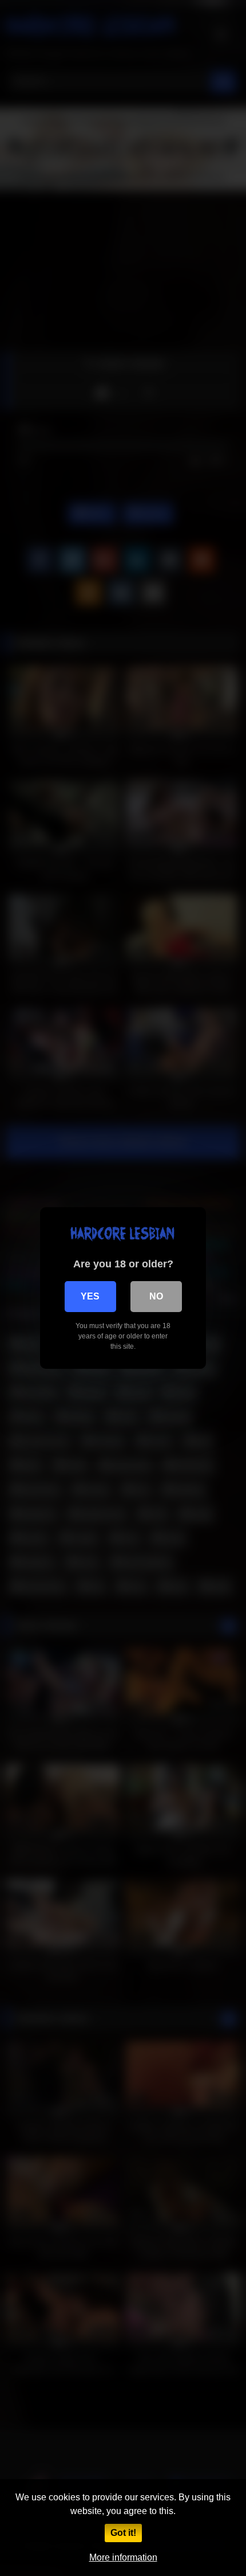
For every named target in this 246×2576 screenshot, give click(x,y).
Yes (90, 1296)
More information (123, 2557)
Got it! (123, 2533)
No (156, 1296)
